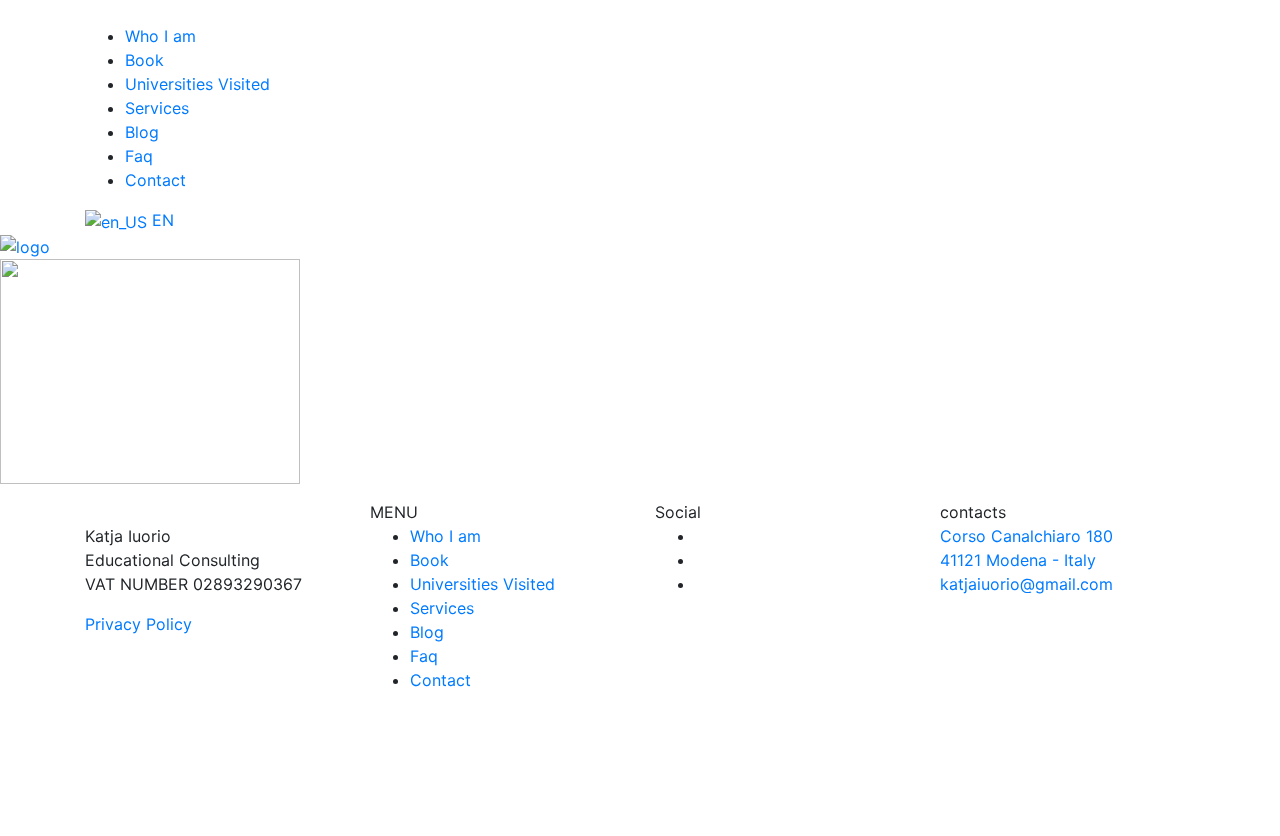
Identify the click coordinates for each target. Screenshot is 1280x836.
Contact (155, 180)
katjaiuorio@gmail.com (1026, 584)
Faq (139, 156)
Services (157, 108)
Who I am (160, 36)
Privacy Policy (138, 624)
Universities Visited (197, 84)
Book (144, 60)
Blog (142, 132)
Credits (866, 824)
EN (160, 220)
